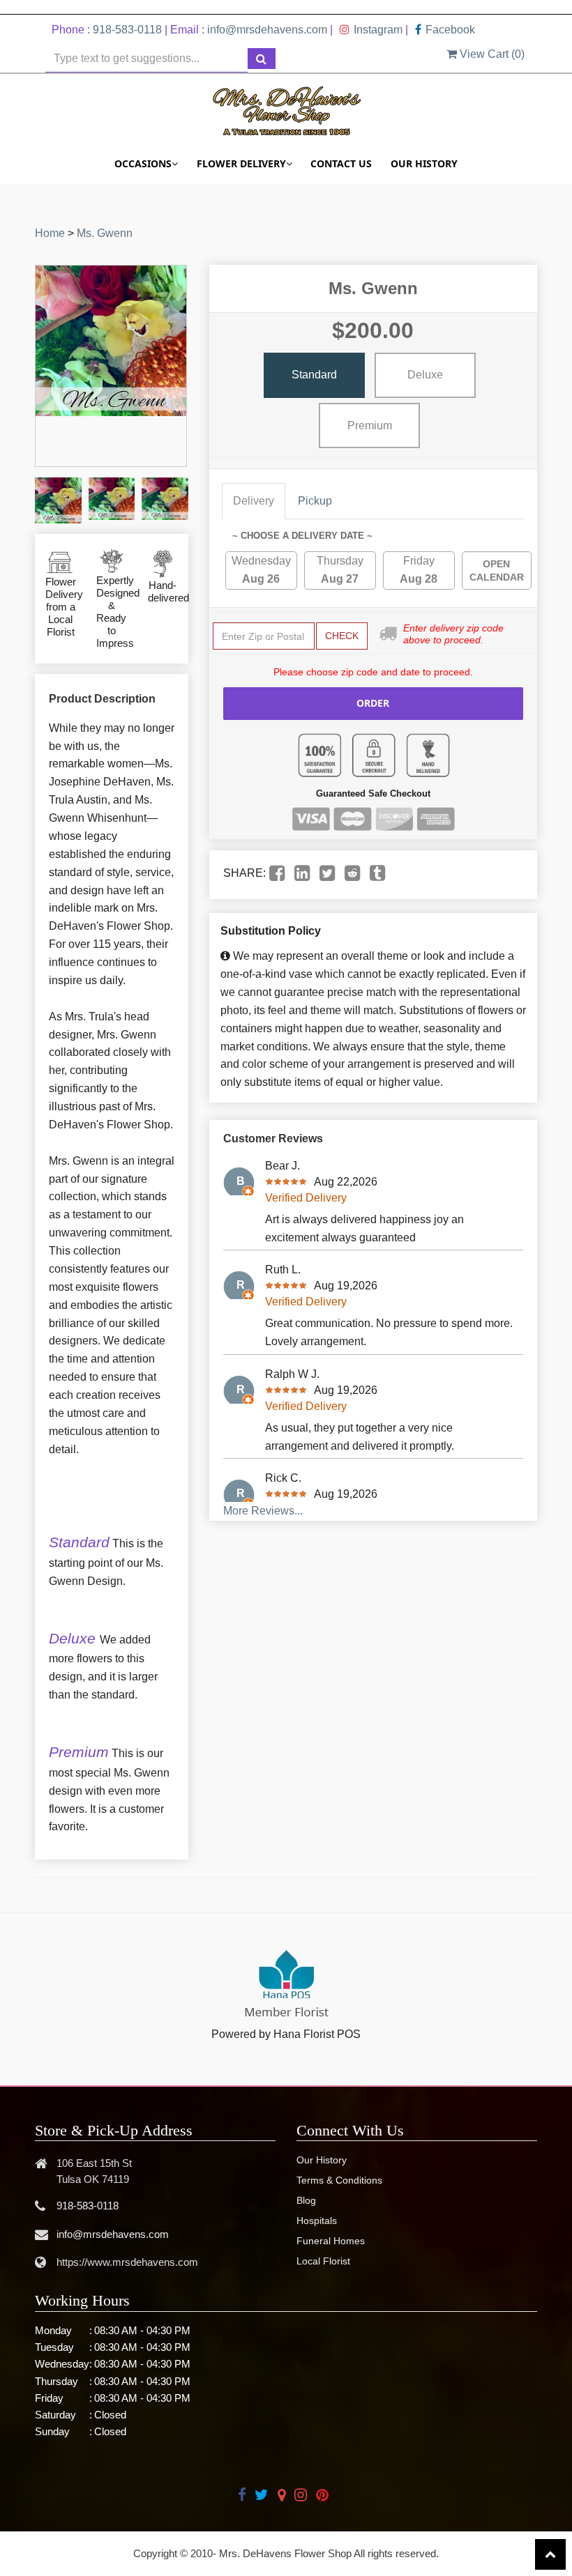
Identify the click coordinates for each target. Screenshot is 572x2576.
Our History (424, 163)
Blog (306, 2200)
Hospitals (317, 2221)
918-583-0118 (127, 30)
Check (342, 636)
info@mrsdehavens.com (267, 30)
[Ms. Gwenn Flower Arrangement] (58, 501)
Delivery (254, 501)
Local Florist (323, 2261)
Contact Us (341, 163)
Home (50, 233)
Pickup (315, 501)
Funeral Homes (331, 2241)
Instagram (378, 30)
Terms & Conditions (339, 2180)
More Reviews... (263, 1511)
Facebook (450, 30)
